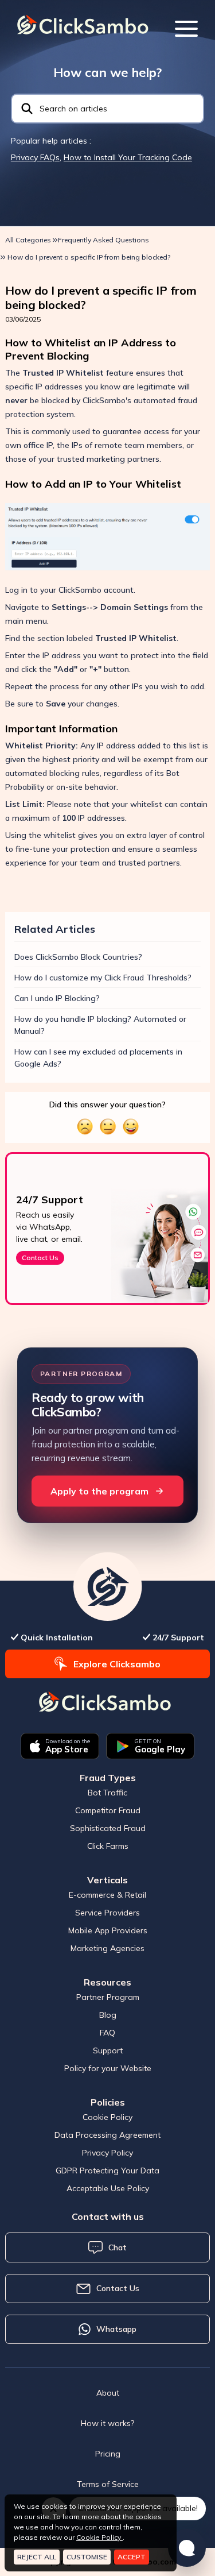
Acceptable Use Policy (108, 2188)
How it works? (107, 2423)
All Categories (28, 240)
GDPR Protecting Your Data (107, 2171)
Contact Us (41, 1258)
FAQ (107, 2033)
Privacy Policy (107, 2153)
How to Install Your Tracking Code (128, 157)
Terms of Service (108, 2484)
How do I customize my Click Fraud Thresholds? (103, 978)
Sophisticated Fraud (108, 1828)
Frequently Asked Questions (103, 240)
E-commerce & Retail (107, 1895)
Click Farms (108, 1846)
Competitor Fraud (108, 1810)
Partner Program (108, 1997)
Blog (108, 2015)
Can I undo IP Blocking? (57, 998)
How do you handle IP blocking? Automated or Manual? (100, 1025)
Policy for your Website (108, 2068)
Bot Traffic (107, 1793)
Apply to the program (99, 1491)
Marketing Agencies (107, 1948)
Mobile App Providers (108, 1930)
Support (108, 2050)
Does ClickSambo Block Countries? (78, 957)
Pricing (108, 2454)
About (108, 2393)
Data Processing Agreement (107, 2135)
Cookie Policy (107, 2117)
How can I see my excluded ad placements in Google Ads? (98, 1058)
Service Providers (107, 1913)
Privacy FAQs (35, 157)
